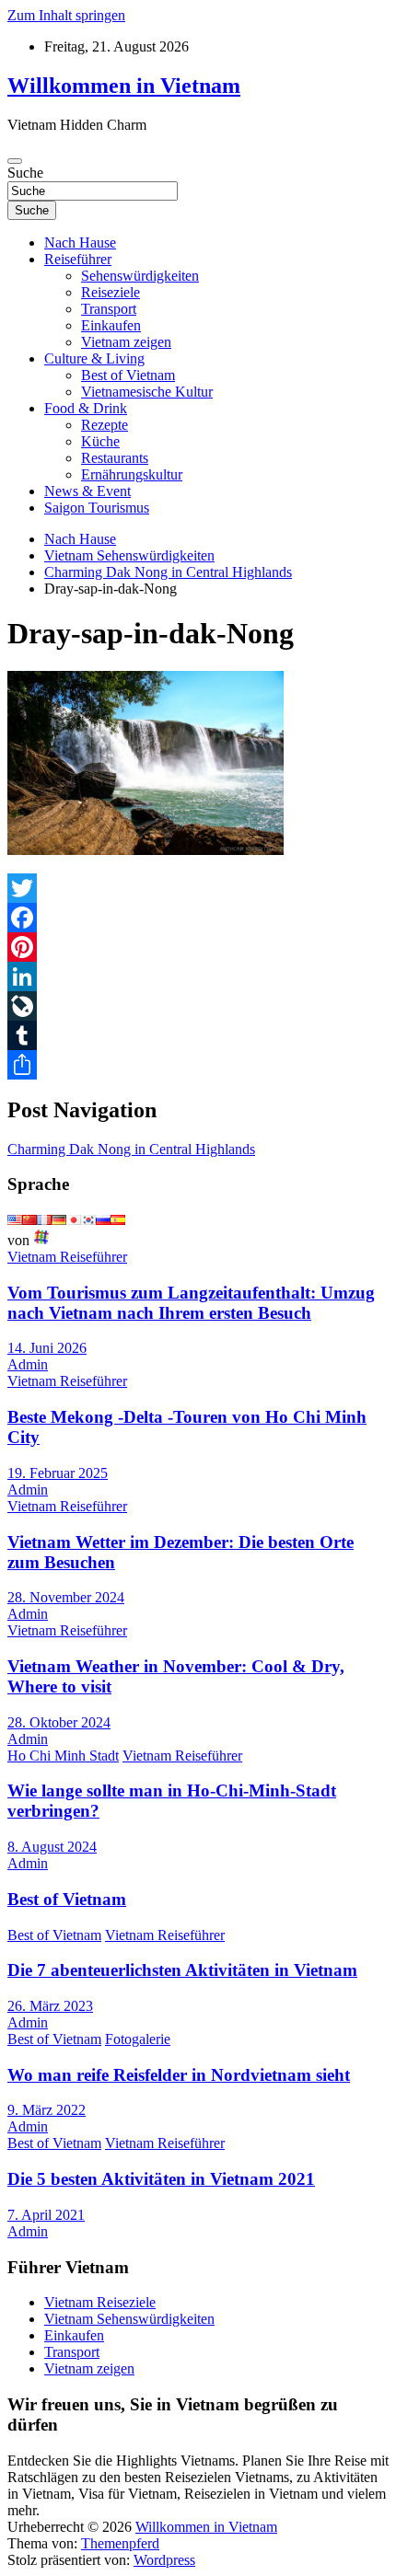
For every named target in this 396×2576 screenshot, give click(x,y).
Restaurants (115, 458)
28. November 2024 (66, 1597)
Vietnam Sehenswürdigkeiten (129, 2319)
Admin (28, 1364)
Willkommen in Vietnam (124, 86)
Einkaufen (111, 325)
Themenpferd (120, 2543)
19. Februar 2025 (58, 1473)
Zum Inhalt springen (66, 15)
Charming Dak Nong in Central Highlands (131, 1149)
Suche (25, 173)
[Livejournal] (198, 1006)
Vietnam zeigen (126, 342)
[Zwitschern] (198, 888)
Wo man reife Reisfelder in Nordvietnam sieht (179, 2075)
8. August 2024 (52, 1847)
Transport (109, 309)
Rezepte (105, 425)
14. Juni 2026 (47, 1348)
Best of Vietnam (128, 375)
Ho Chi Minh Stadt (63, 1756)
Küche (100, 441)
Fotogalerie (138, 2039)
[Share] (198, 1065)
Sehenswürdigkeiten (140, 276)
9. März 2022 (47, 2110)
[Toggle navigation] (15, 161)
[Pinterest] (198, 947)
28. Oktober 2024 (59, 1722)
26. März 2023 (50, 2006)
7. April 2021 (46, 2215)
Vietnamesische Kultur (147, 392)
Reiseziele (111, 292)
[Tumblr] (198, 1035)
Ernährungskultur (132, 474)
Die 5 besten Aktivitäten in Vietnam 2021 (161, 2179)
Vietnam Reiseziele (100, 2302)
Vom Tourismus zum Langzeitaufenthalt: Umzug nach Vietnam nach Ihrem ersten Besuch (191, 1303)
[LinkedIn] (198, 976)
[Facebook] (198, 918)
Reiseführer (78, 259)
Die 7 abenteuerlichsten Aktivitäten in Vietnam (182, 1970)
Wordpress (164, 2560)
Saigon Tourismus (97, 508)
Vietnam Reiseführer (67, 1257)
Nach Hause (80, 243)
